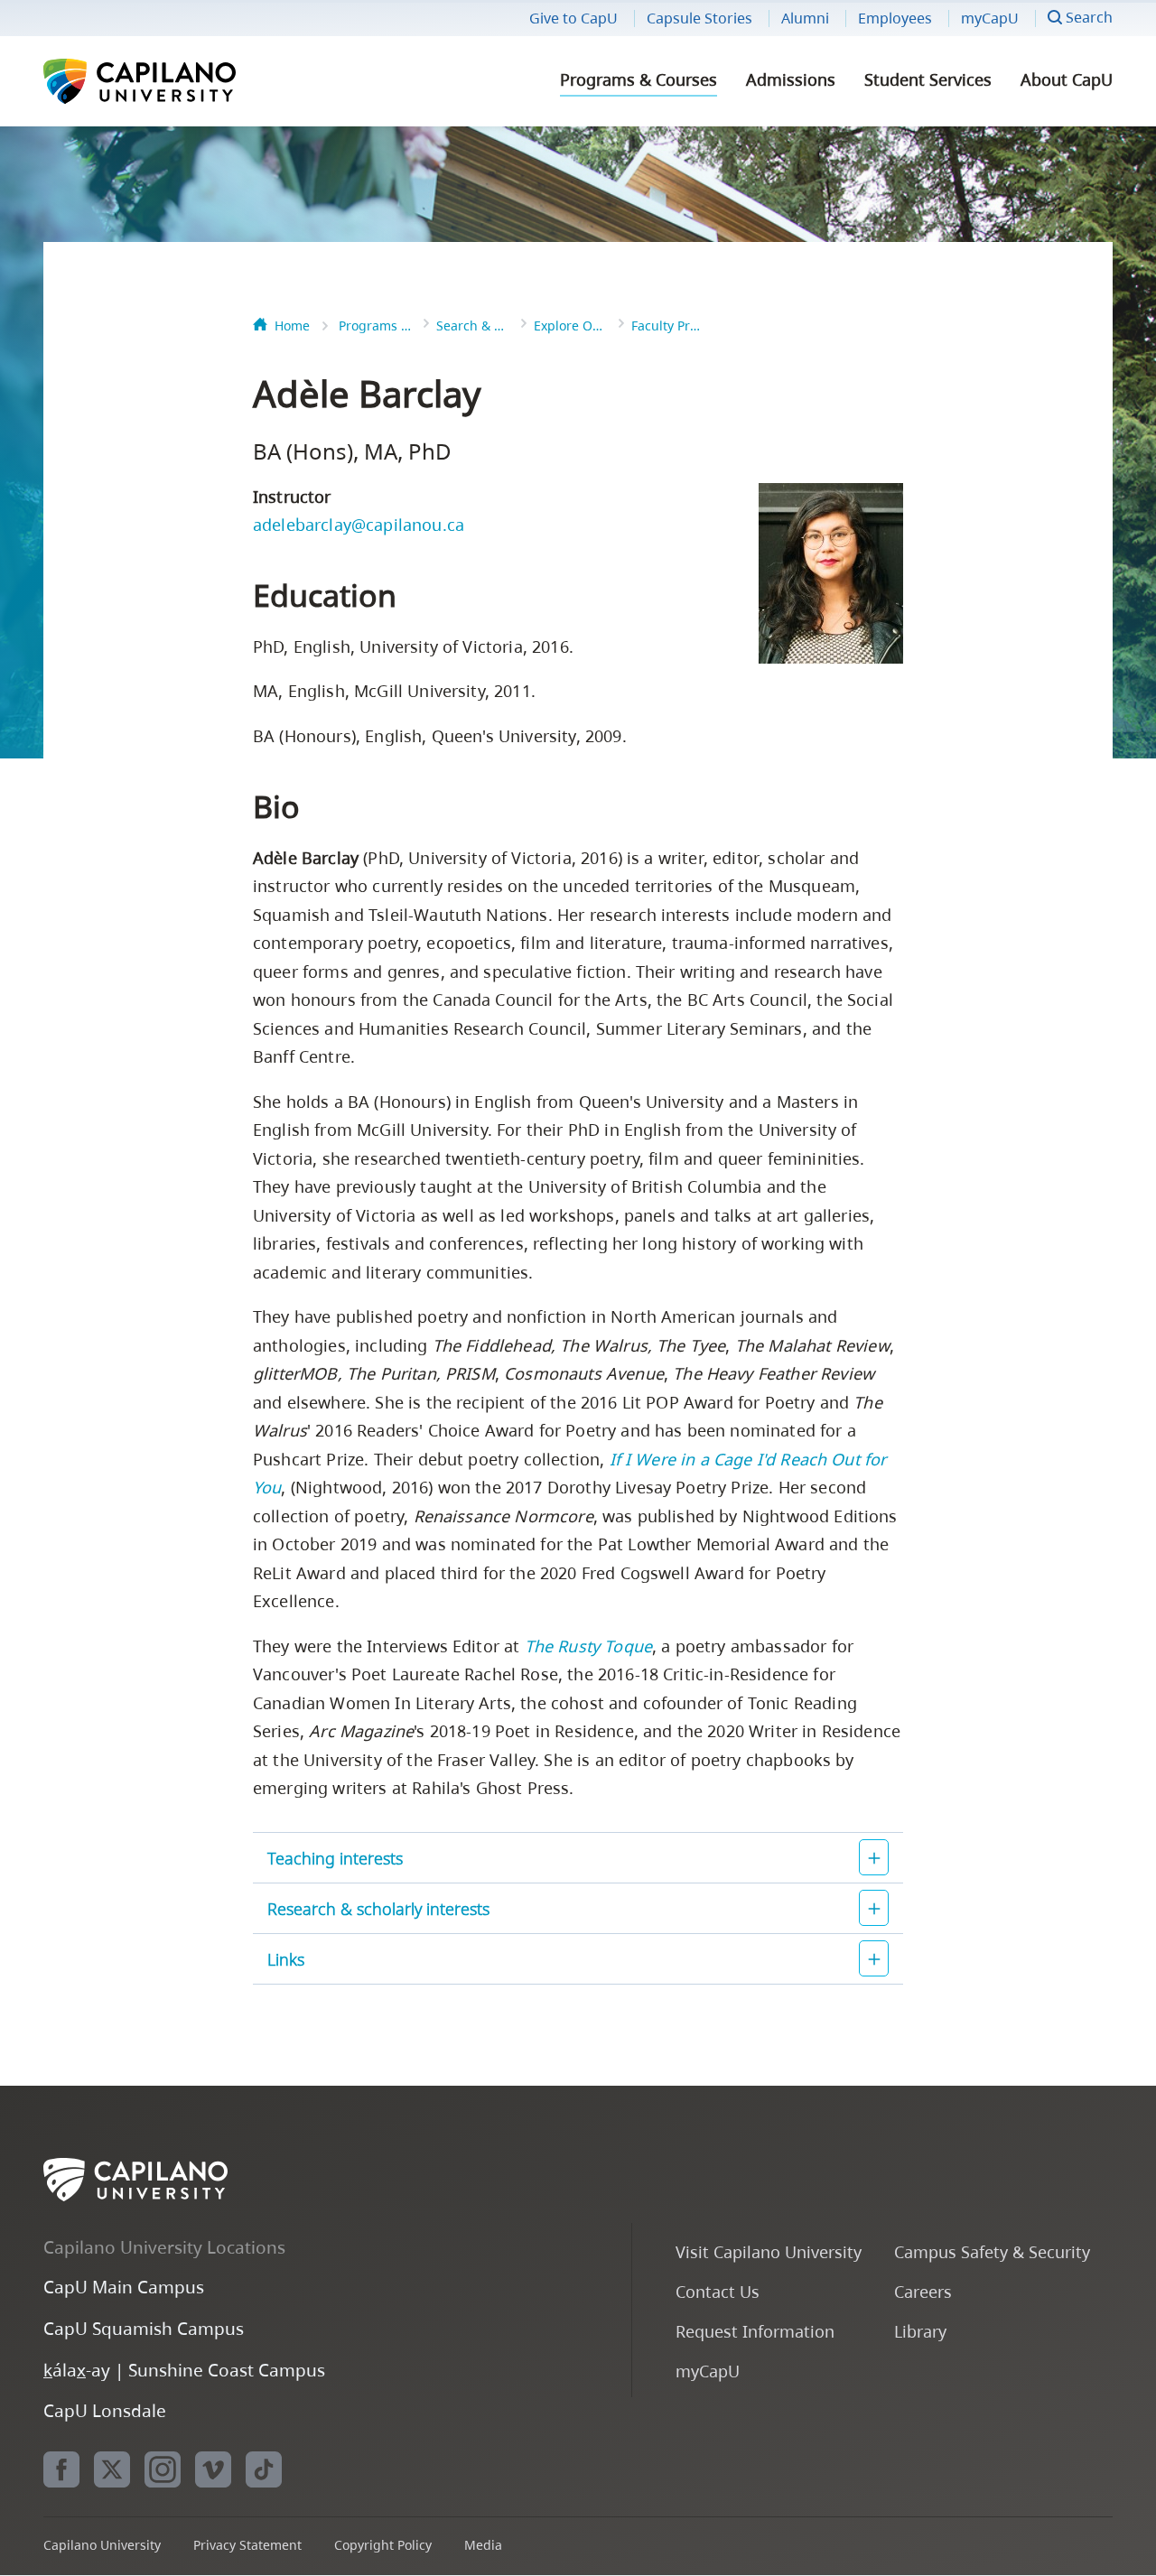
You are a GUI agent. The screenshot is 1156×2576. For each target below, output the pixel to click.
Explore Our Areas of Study (570, 325)
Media (483, 2545)
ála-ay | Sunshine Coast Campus (184, 2370)
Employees (895, 18)
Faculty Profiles (667, 325)
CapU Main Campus (124, 2287)
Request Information (755, 2331)
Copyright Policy (383, 2545)
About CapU (1067, 79)
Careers (923, 2291)
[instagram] (163, 2469)
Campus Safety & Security (992, 2251)
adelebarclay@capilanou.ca (359, 525)
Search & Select (472, 325)
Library (920, 2331)
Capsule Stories (699, 18)
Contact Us (718, 2291)
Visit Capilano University (769, 2251)
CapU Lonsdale (105, 2410)
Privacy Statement (247, 2545)
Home (292, 325)
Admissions (791, 79)
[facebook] (61, 2469)
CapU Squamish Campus (144, 2328)
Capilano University (188, 81)
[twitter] (112, 2469)
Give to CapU (573, 18)
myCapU (990, 18)
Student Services (928, 79)
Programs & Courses (639, 79)
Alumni (805, 18)
